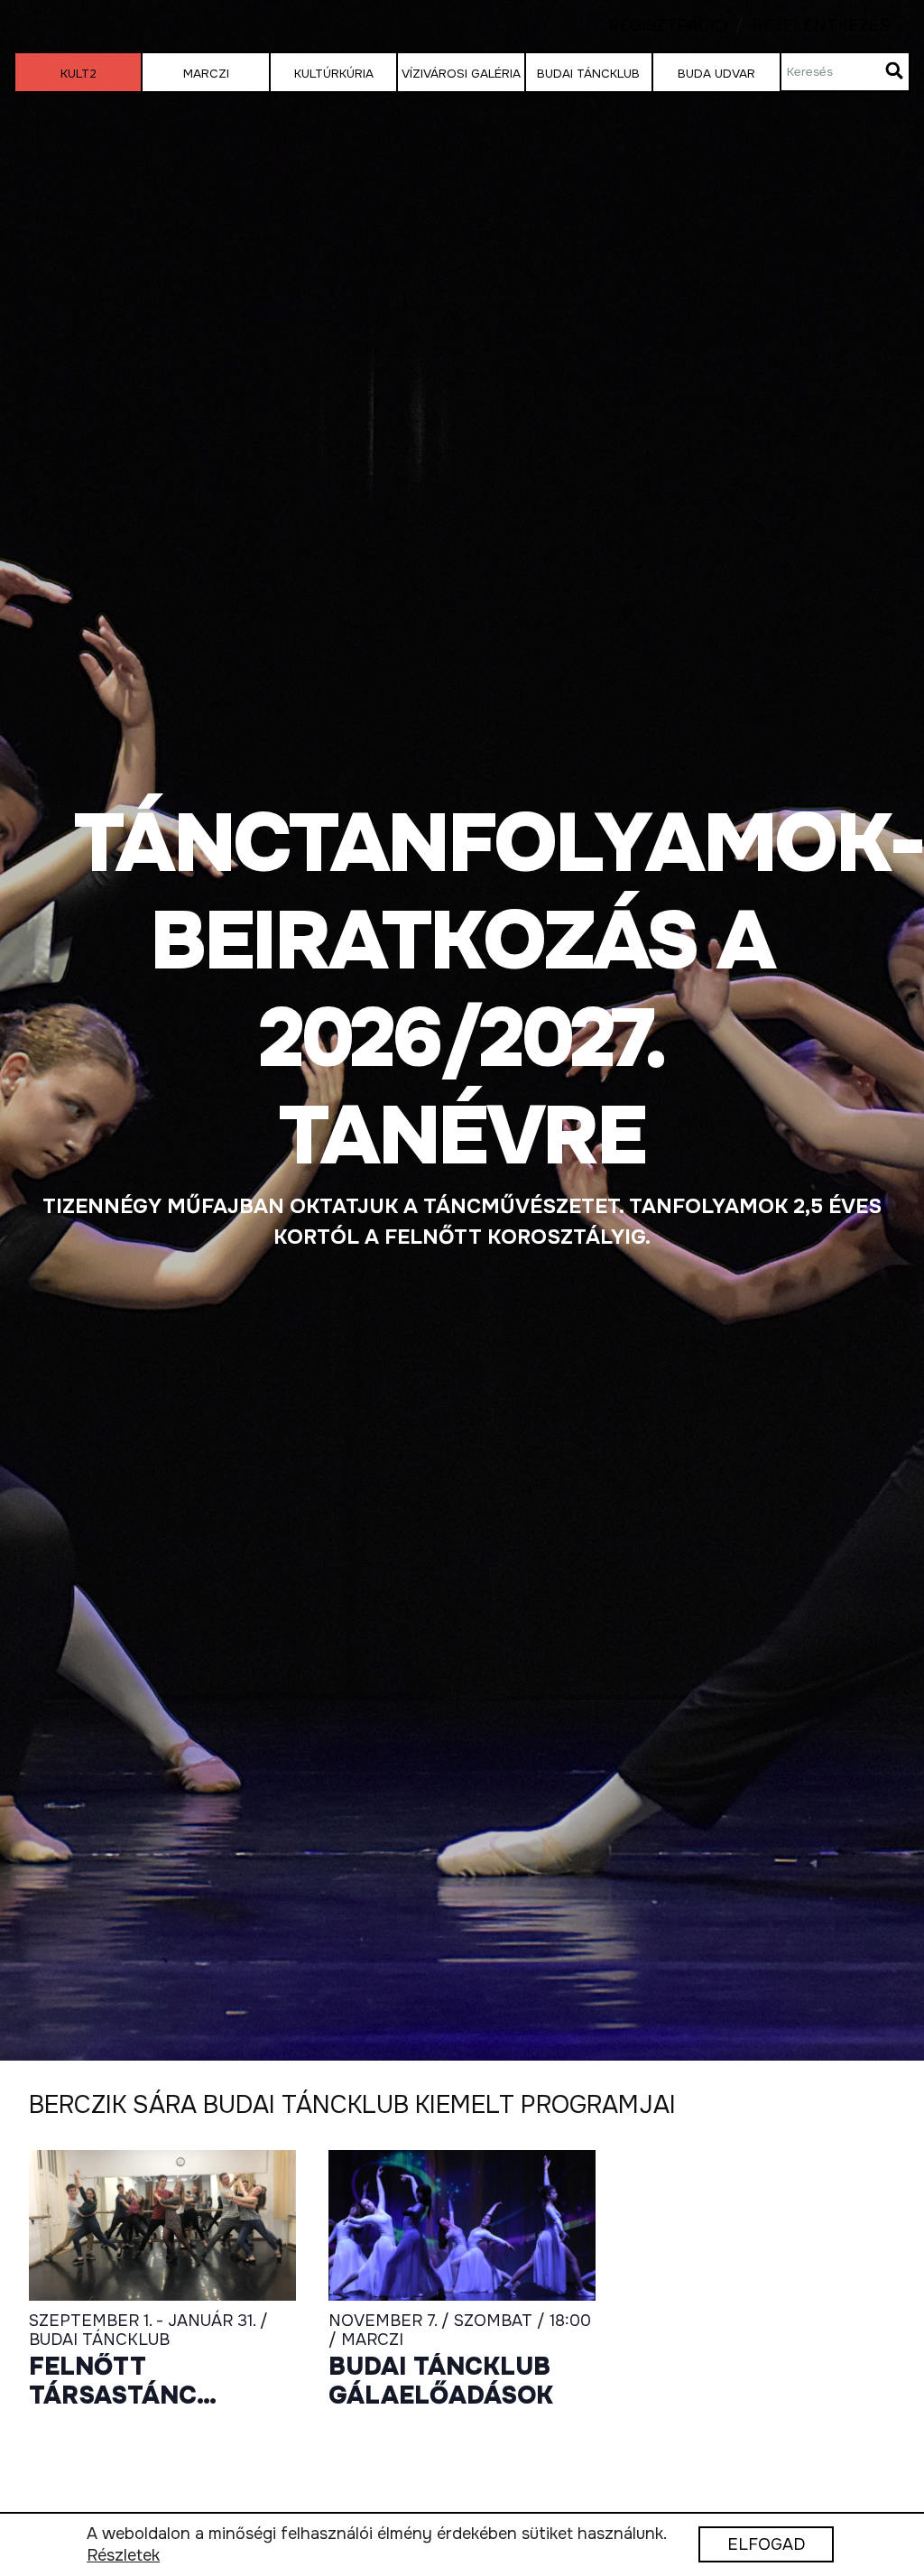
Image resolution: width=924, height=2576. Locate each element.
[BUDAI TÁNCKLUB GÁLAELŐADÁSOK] (462, 2225)
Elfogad (766, 2545)
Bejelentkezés (808, 26)
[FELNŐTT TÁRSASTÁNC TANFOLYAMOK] (162, 2225)
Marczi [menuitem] (206, 74)
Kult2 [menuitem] (79, 74)
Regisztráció (668, 26)
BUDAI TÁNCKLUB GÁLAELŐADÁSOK (441, 2381)
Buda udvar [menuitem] (716, 74)
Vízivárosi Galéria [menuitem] (461, 74)
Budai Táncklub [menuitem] (588, 74)
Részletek (123, 2556)
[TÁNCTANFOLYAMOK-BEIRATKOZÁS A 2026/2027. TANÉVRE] (462, 1030)
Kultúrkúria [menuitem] (334, 74)
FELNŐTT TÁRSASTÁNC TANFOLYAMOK (125, 2381)
